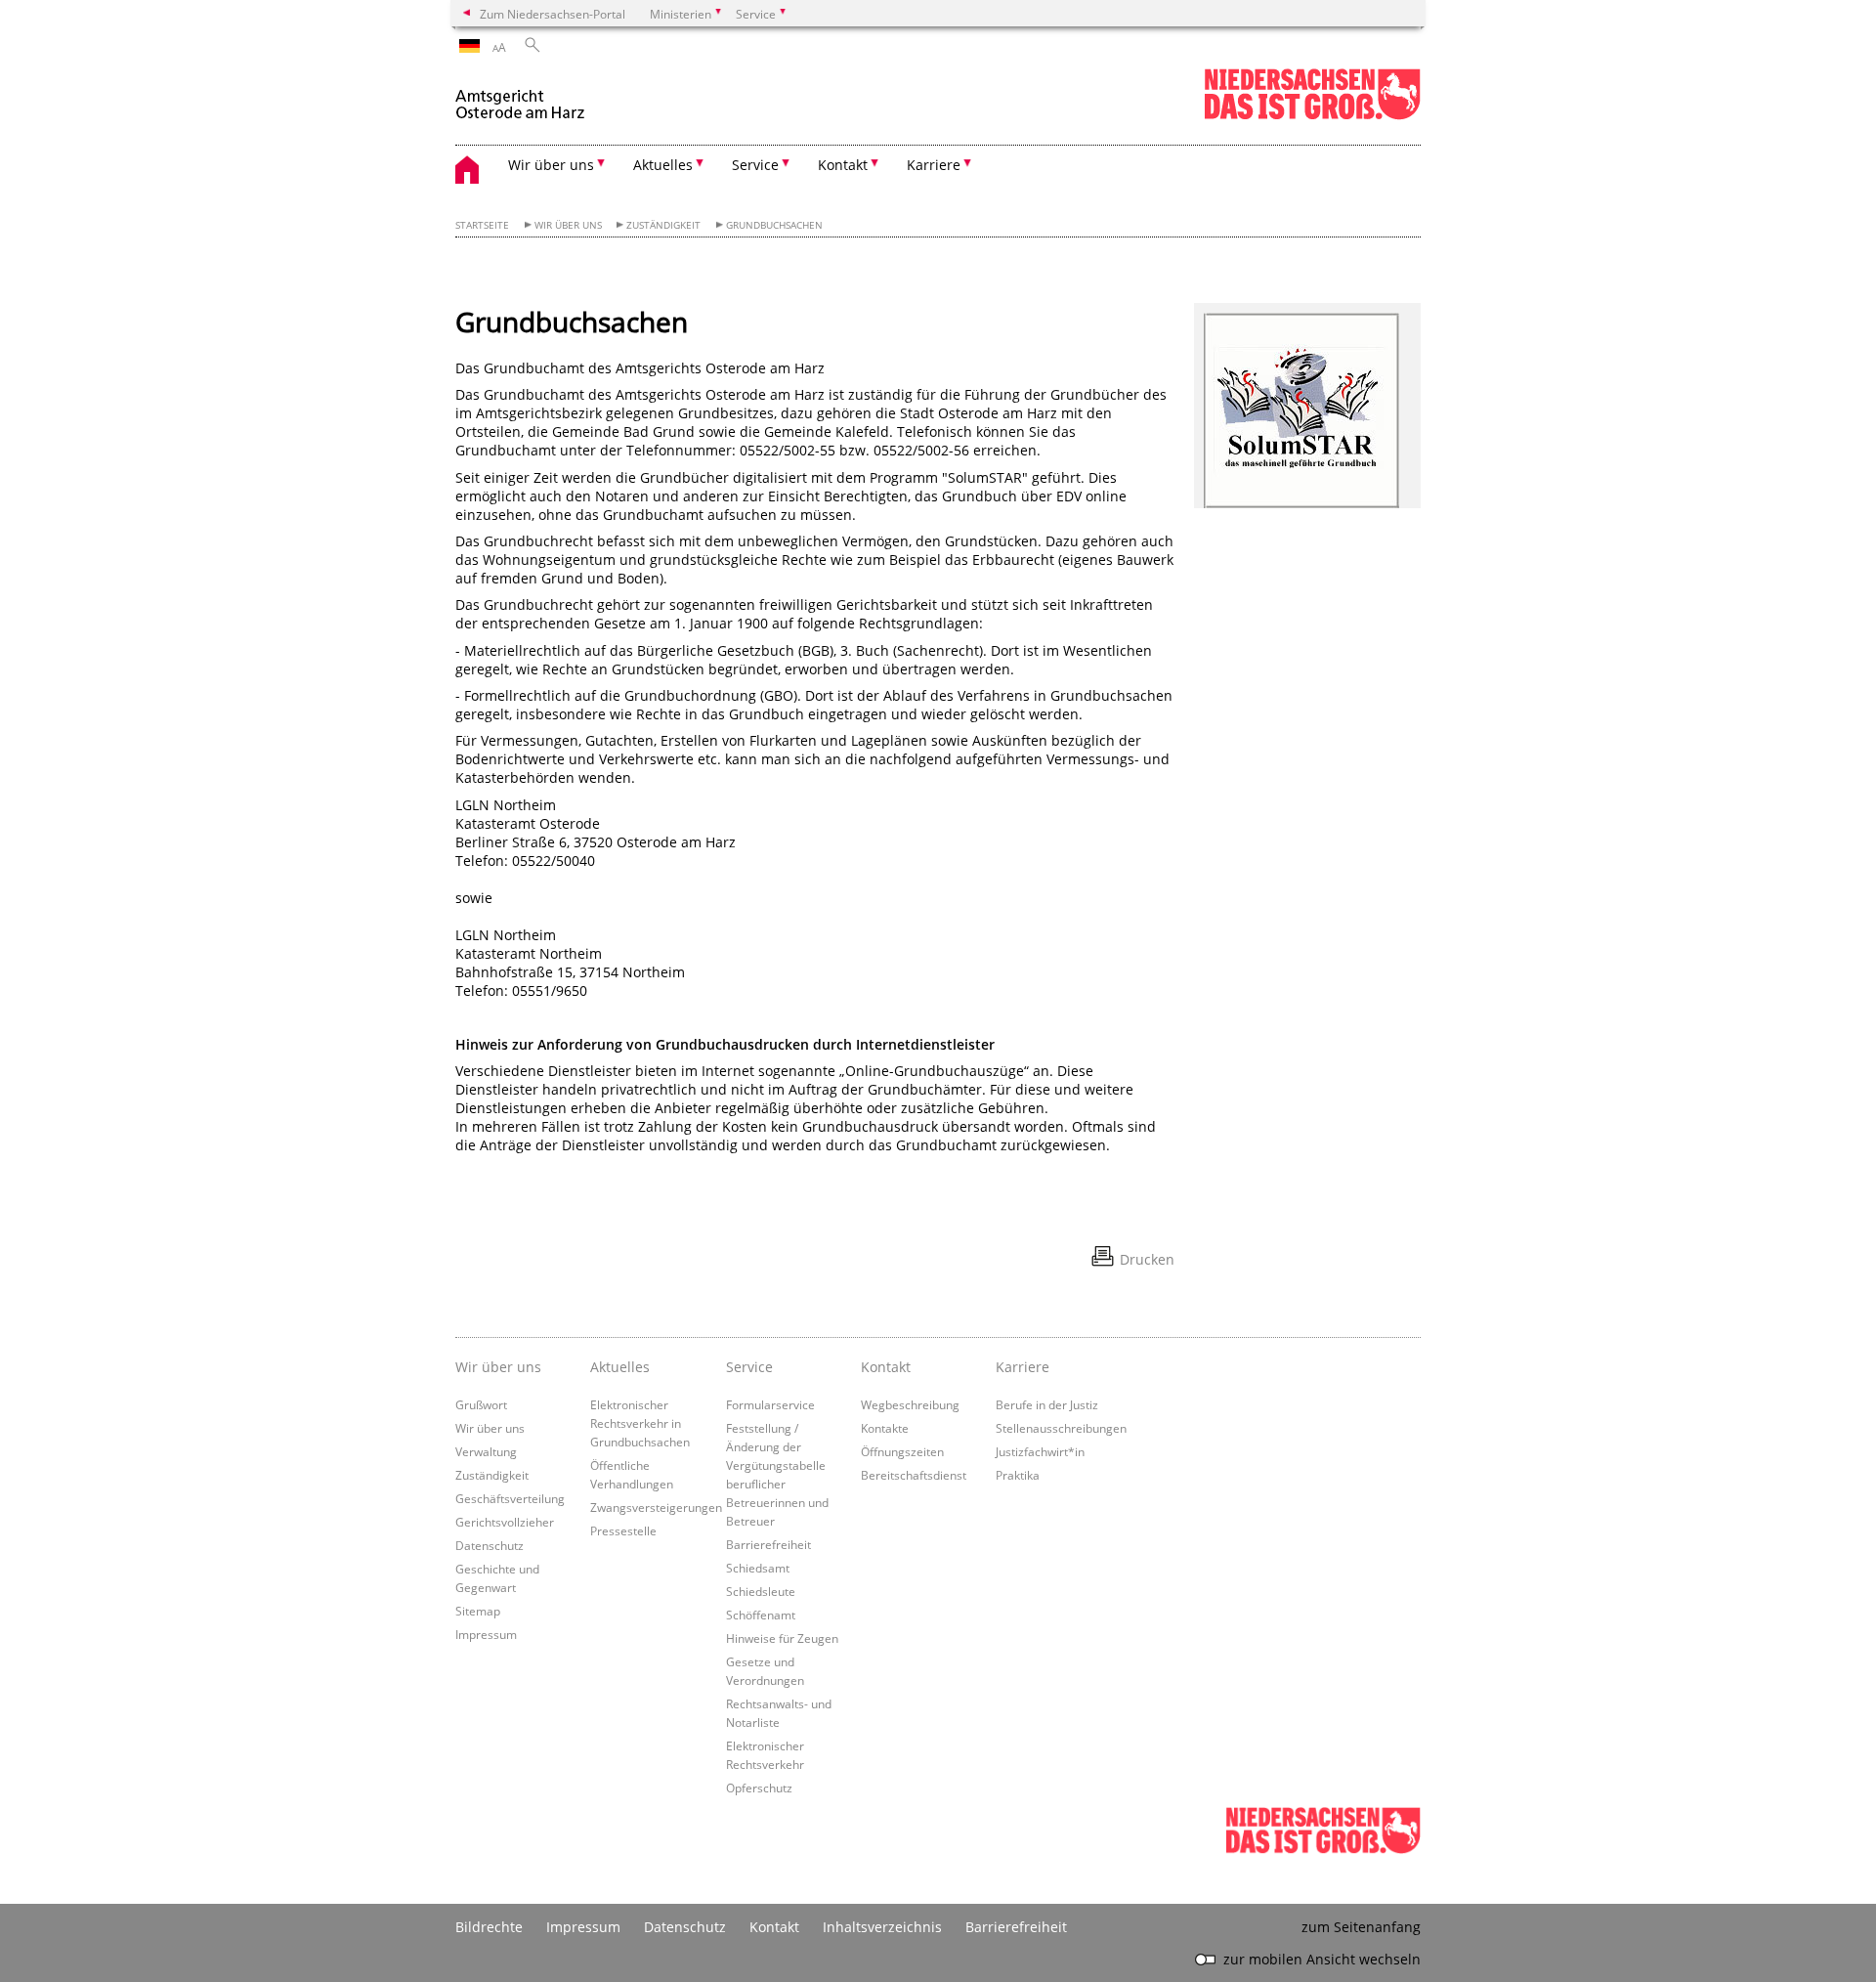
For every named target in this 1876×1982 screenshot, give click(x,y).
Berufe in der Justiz (1047, 1404)
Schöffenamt (761, 1615)
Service (749, 1367)
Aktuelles (620, 1367)
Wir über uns (568, 225)
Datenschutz (490, 1545)
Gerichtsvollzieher (505, 1522)
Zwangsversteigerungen (656, 1507)
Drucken (1147, 1259)
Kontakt (886, 1367)
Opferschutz (759, 1788)
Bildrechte (489, 1927)
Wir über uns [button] (551, 165)
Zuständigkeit (663, 225)
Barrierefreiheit (768, 1544)
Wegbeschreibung (910, 1404)
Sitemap (478, 1611)
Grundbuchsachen (774, 225)
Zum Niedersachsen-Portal (553, 14)
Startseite (482, 225)
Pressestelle (623, 1530)
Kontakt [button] (843, 165)
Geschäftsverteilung (510, 1498)
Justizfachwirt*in (1040, 1451)
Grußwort (481, 1404)
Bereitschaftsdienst (914, 1475)
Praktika (1018, 1475)
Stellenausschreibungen (1061, 1428)
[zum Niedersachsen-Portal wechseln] (1312, 116)
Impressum (486, 1634)
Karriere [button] (934, 165)
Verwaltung (486, 1451)
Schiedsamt (758, 1568)
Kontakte (885, 1428)
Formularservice (770, 1404)
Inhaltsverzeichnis (882, 1927)
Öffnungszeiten (902, 1451)
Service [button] (755, 165)
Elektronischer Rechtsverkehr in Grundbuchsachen (640, 1423)
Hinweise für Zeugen (782, 1638)
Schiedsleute (761, 1591)
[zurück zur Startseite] (529, 96)
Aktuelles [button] (663, 165)
